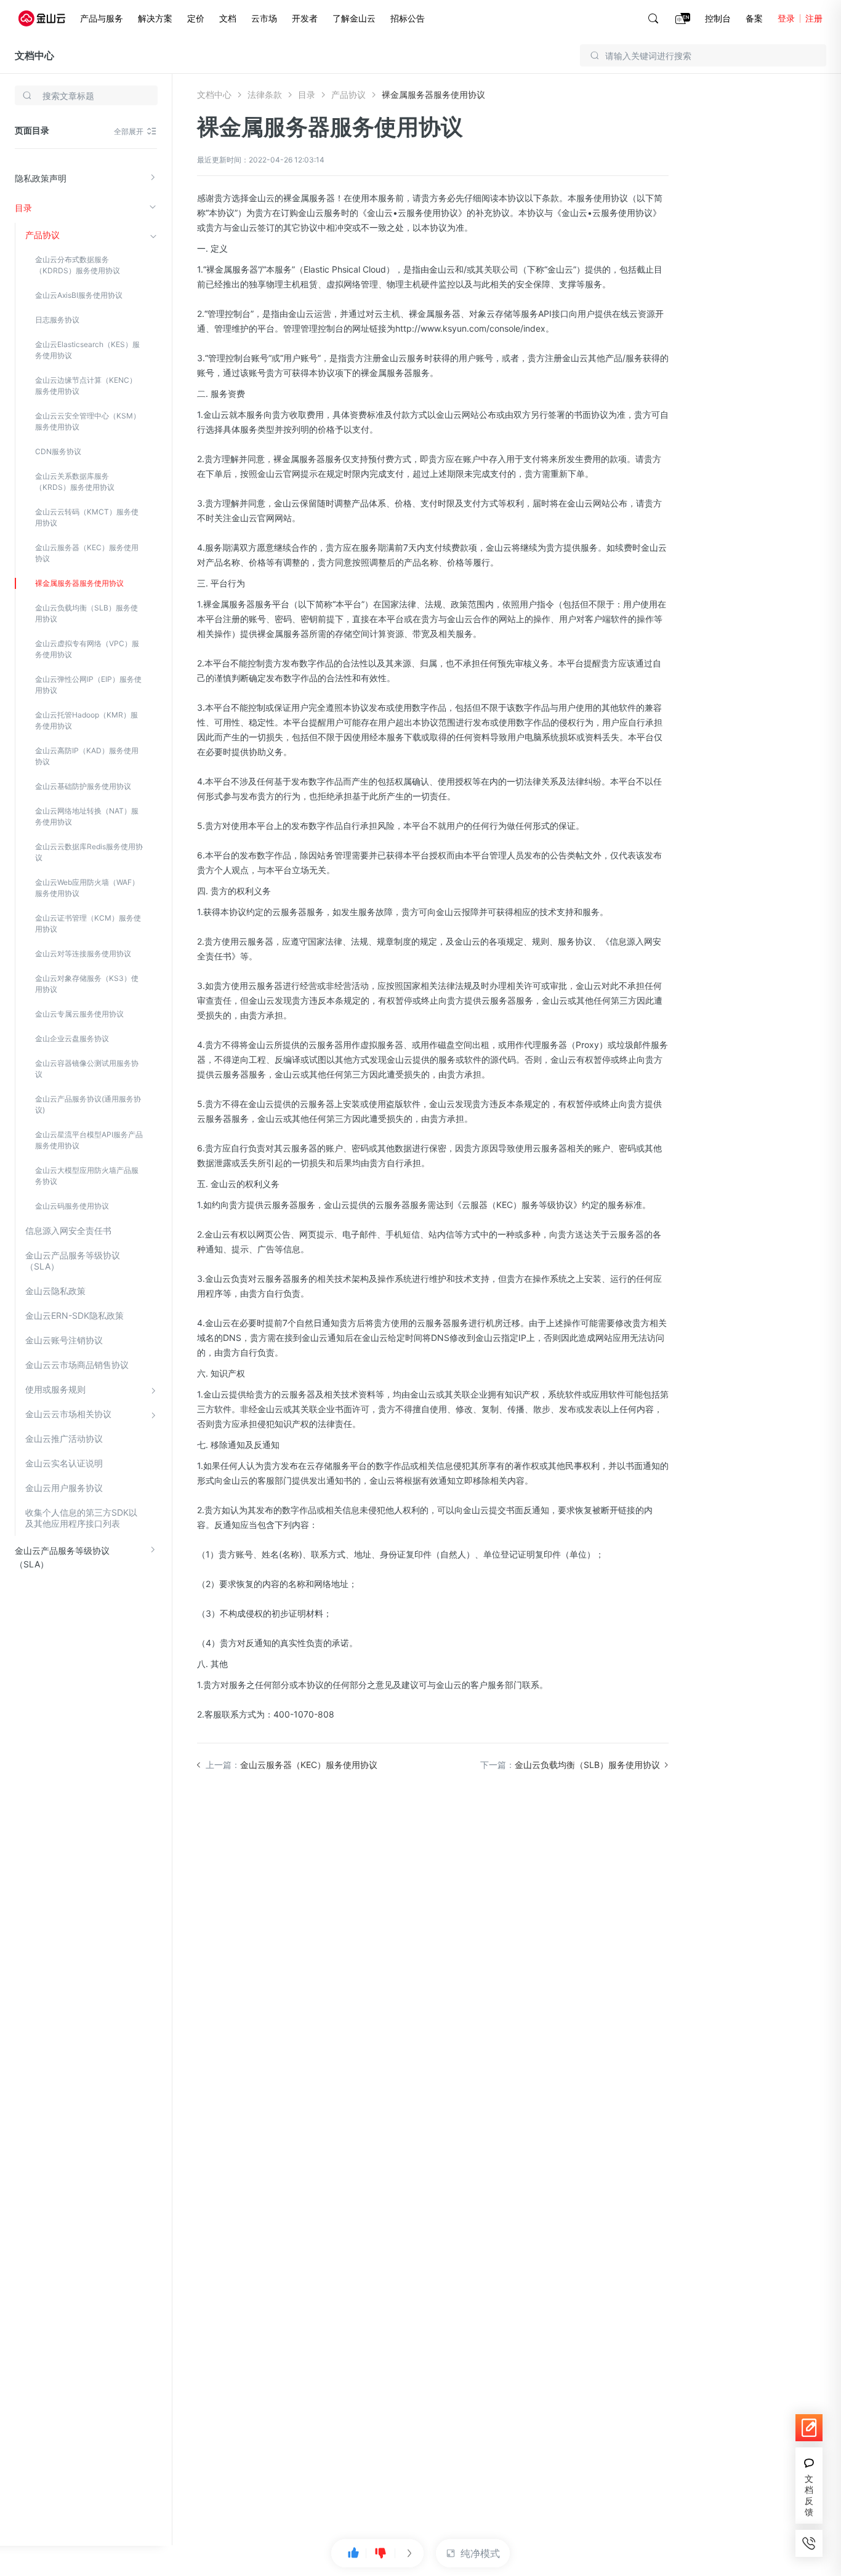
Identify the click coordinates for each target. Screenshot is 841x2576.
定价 (196, 18)
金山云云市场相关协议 (68, 1414)
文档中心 (34, 55)
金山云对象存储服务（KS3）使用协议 (87, 984)
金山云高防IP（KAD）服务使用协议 (87, 756)
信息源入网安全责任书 (68, 1230)
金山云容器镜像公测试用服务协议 (87, 1069)
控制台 (718, 18)
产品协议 (42, 235)
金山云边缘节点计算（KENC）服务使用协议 (86, 386)
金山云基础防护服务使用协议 (83, 786)
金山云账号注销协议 (64, 1340)
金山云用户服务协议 (64, 1488)
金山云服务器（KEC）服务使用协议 (87, 553)
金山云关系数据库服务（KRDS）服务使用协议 (75, 482)
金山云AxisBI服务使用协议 (79, 295)
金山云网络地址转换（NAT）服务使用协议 (87, 816)
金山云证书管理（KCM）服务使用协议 (88, 923)
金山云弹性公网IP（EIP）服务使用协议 (88, 685)
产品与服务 (102, 18)
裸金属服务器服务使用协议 (79, 583)
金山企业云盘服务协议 (72, 1038)
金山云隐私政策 (55, 1291)
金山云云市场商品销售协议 (77, 1365)
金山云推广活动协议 (64, 1438)
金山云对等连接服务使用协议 (83, 954)
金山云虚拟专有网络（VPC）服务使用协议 (87, 649)
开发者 (305, 18)
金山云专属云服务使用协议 (79, 1014)
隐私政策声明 (41, 178)
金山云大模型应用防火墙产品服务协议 (87, 1176)
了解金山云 (354, 18)
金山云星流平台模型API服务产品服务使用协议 (89, 1140)
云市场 (264, 18)
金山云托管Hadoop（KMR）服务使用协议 (87, 720)
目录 (23, 208)
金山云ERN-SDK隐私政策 (74, 1315)
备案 (754, 18)
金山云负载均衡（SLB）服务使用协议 (87, 613)
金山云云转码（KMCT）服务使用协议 (87, 517)
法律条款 (265, 94)
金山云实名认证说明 (64, 1463)
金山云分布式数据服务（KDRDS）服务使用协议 (78, 265)
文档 (228, 18)
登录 (786, 18)
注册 (814, 18)
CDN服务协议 (58, 451)
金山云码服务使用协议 (72, 1206)
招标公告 (408, 18)
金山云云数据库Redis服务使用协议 (89, 852)
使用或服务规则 (55, 1389)
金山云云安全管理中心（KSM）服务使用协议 (88, 421)
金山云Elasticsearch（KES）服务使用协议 (87, 350)
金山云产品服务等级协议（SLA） (73, 1261)
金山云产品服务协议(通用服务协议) (88, 1104)
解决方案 (155, 18)
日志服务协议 (57, 320)
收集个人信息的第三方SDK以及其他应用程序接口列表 (81, 1518)
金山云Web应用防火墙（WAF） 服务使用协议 (87, 888)
